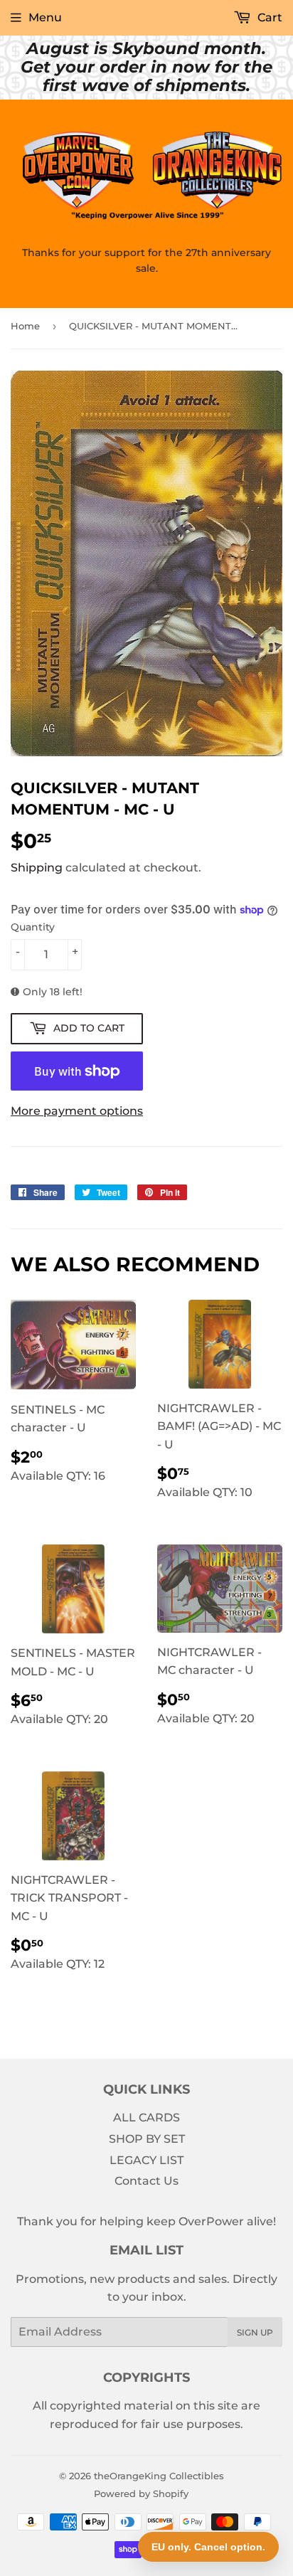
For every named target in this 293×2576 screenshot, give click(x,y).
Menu (45, 17)
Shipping (37, 868)
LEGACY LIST (146, 2160)
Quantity (33, 927)
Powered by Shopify (141, 2493)
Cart (268, 17)
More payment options (77, 1111)
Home (25, 326)
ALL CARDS (146, 2117)
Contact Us (146, 2181)
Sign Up (255, 2332)
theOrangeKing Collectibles (159, 2476)
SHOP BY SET (147, 2139)
